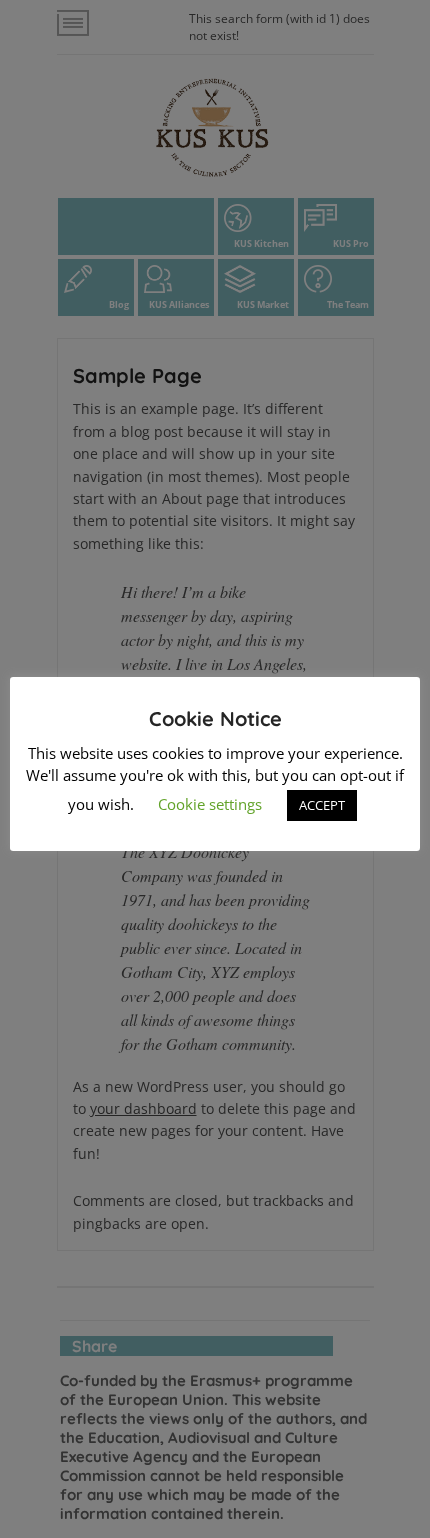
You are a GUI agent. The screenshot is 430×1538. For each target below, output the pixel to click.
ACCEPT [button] (322, 805)
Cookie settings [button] (210, 804)
